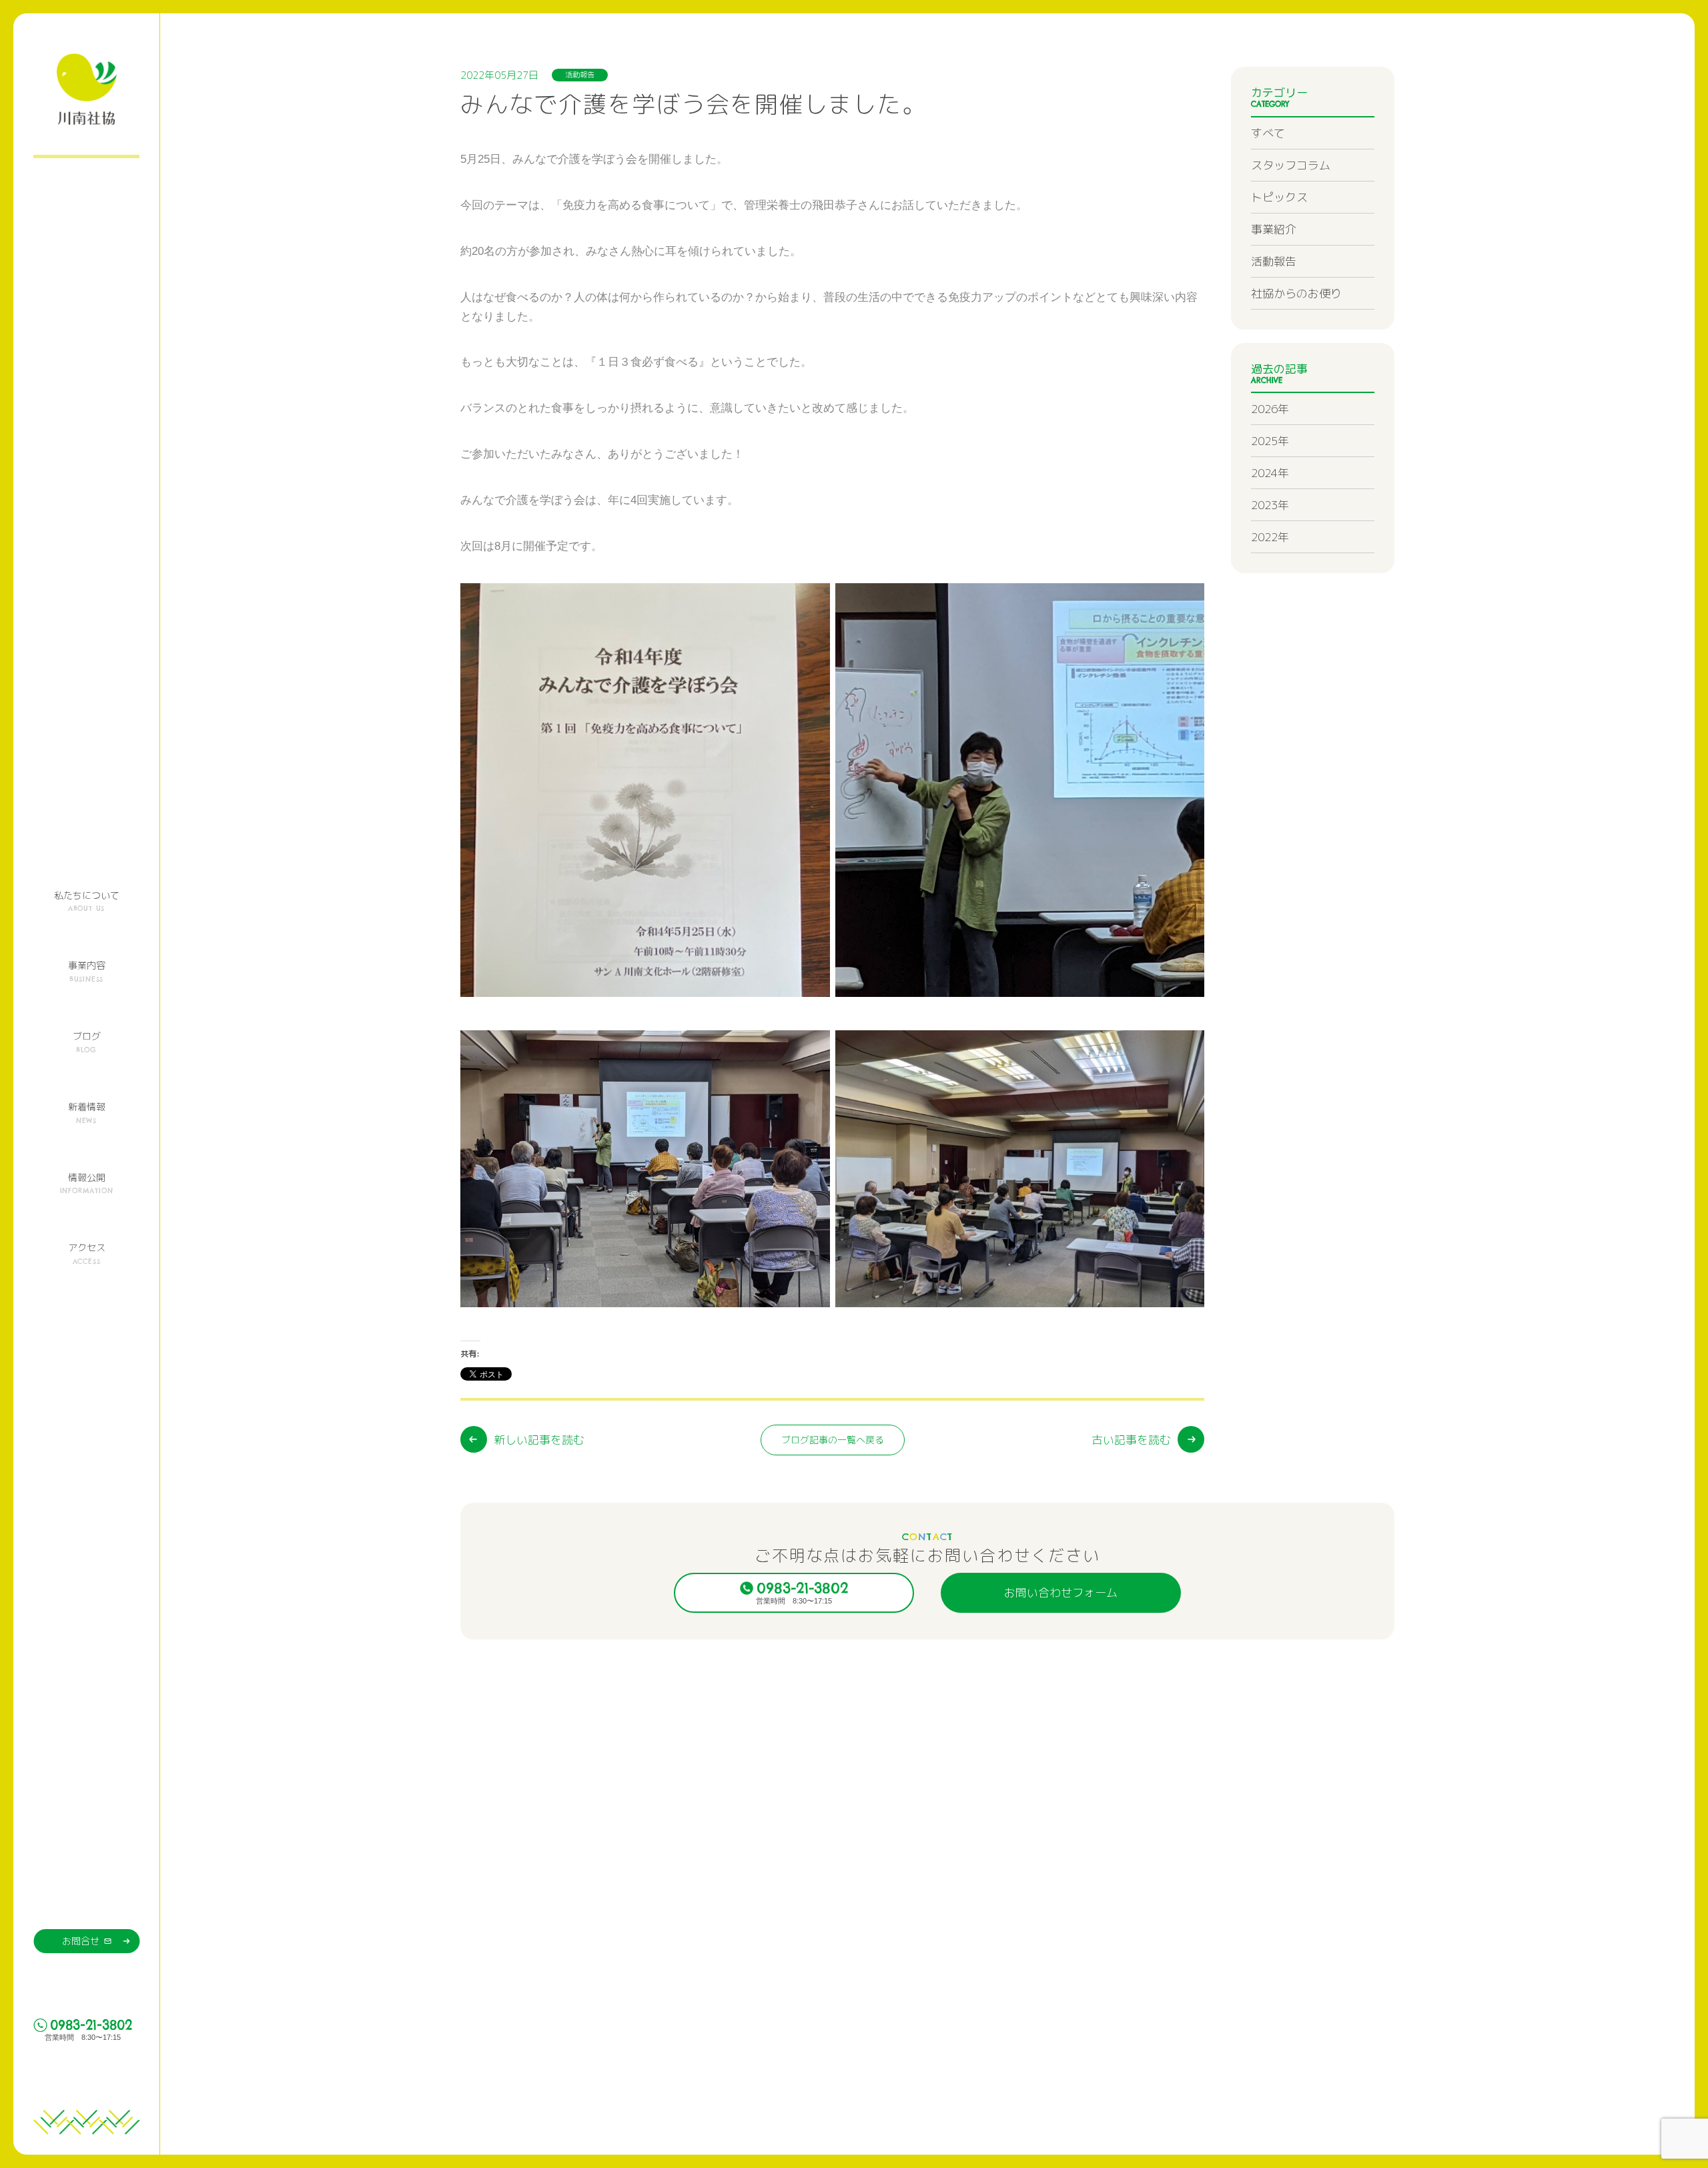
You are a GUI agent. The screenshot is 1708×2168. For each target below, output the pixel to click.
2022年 (1270, 537)
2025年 (1270, 441)
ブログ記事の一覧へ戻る (833, 1440)
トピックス (1279, 197)
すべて (1268, 133)
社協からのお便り (1296, 293)
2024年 (1270, 473)
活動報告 (1274, 261)
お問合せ (81, 1941)
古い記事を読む (1131, 1440)
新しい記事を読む (539, 1440)
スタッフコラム (1291, 165)
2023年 (1270, 505)
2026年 (1270, 409)
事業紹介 (1274, 229)
